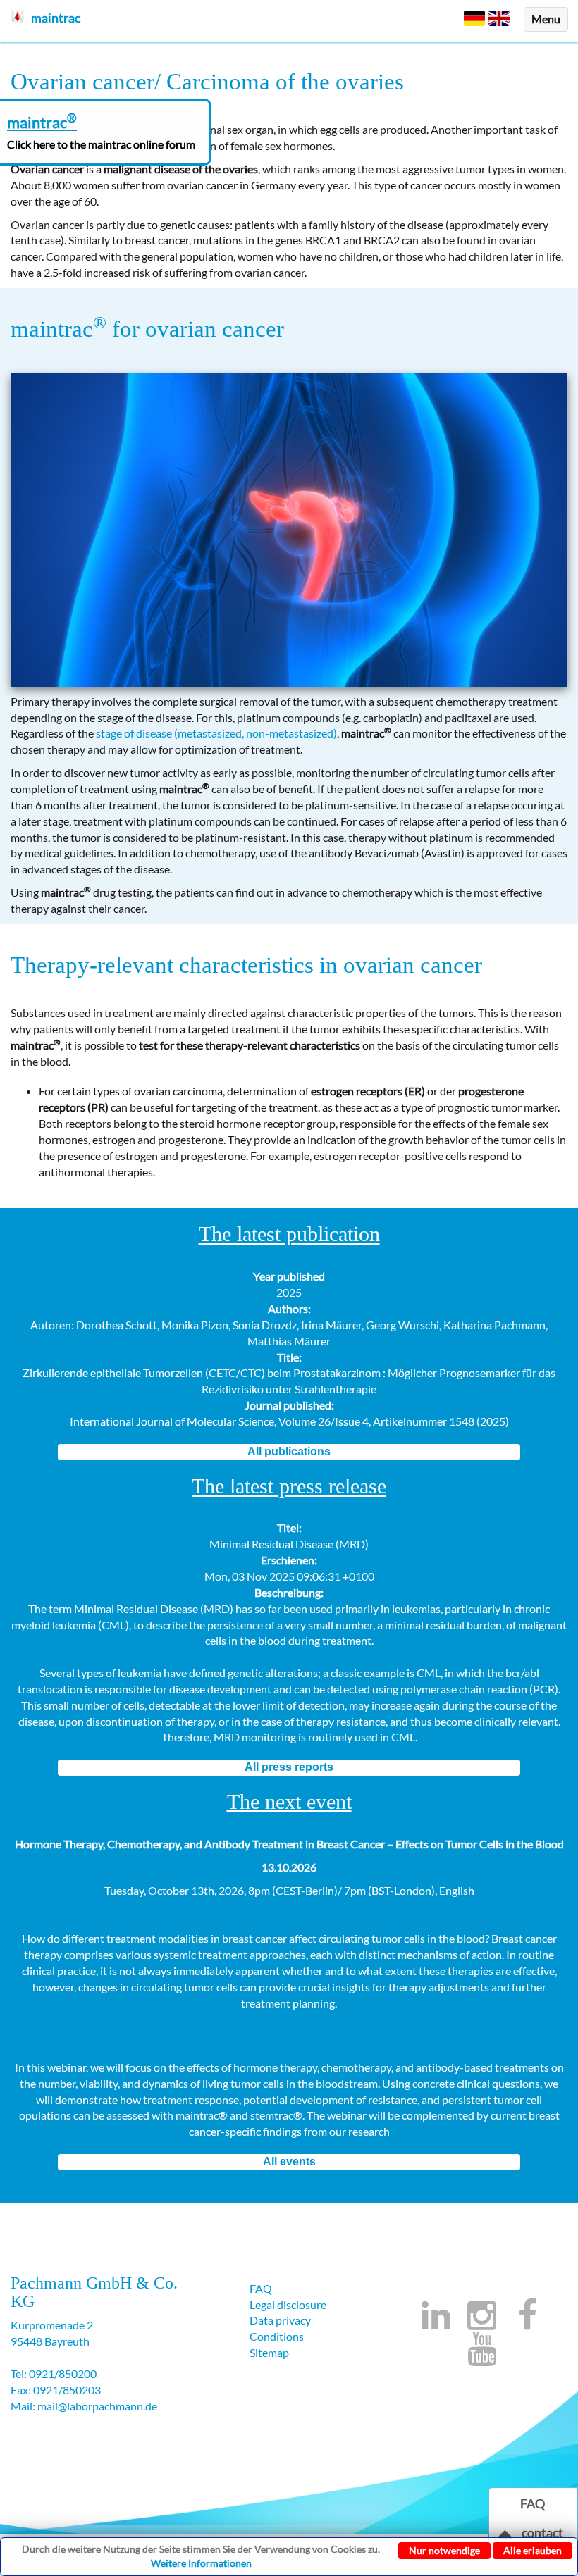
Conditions (277, 2336)
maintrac (59, 329)
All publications (289, 1451)
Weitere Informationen (201, 2563)
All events (289, 2161)
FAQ (261, 2288)
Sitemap (269, 2352)
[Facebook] (527, 2323)
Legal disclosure (288, 2304)
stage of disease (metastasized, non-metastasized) (216, 733)
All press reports (289, 1767)
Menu (546, 19)
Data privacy (280, 2320)
